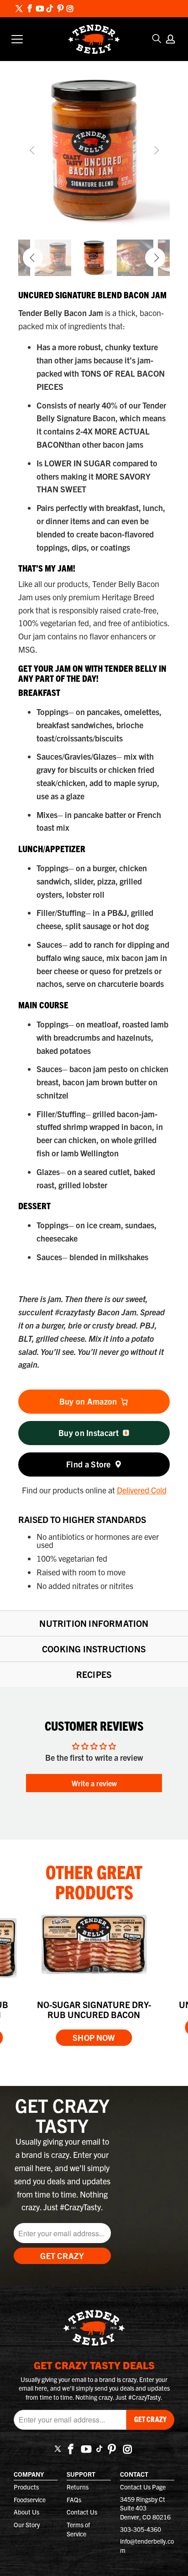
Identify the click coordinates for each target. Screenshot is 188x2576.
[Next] (155, 150)
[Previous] (33, 150)
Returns (78, 2487)
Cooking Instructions (94, 1649)
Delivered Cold (142, 1490)
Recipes (94, 1674)
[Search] (157, 39)
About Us (26, 2512)
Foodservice (30, 2499)
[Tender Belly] (94, 39)
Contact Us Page (143, 2487)
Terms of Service (78, 2529)
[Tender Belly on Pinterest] (60, 9)
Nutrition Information (94, 1623)
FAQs (74, 2499)
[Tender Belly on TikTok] (50, 9)
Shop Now (94, 2037)
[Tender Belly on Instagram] (70, 9)
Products (26, 2487)
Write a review (94, 1783)
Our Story (27, 2525)
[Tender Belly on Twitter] (19, 9)
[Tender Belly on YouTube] (39, 9)
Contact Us (82, 2512)
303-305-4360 (141, 2529)
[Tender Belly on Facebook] (30, 9)
